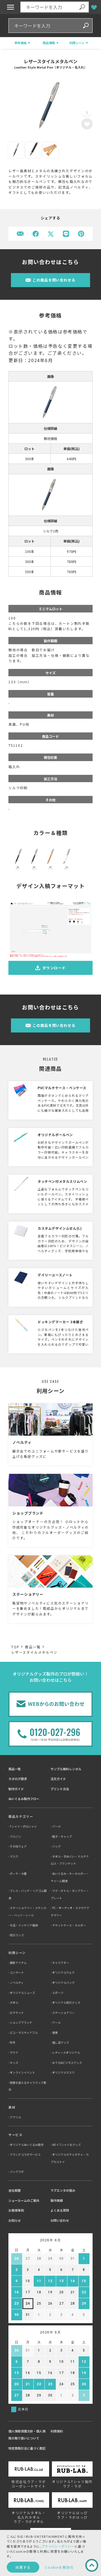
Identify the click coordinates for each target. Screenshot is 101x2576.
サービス (15, 2135)
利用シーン (17, 1953)
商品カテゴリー (21, 1816)
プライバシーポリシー (58, 2546)
